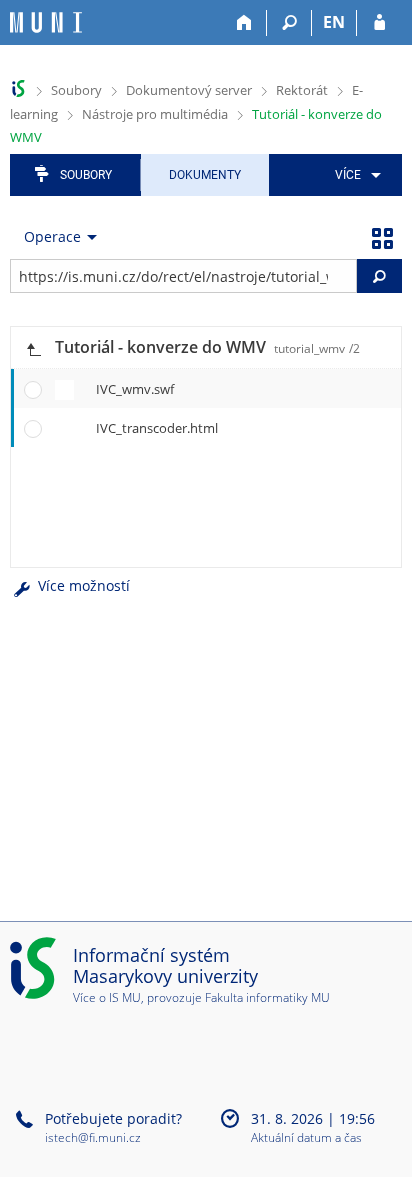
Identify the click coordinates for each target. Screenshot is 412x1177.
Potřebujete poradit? (113, 1118)
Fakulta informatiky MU (267, 997)
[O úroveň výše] (33, 347)
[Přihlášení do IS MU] (379, 23)
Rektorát (302, 90)
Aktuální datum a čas (306, 1138)
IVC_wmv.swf (135, 389)
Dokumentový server (189, 90)
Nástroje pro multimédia (155, 114)
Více (348, 175)
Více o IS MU (107, 997)
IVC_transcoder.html (157, 428)
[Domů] (244, 23)
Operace (52, 236)
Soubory (76, 90)
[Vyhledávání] (289, 23)
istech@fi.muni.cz (93, 1137)
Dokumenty (205, 175)
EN (334, 22)
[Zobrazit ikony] (382, 237)
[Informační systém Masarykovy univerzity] (46, 22)
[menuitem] (354, 175)
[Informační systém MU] (18, 88)
